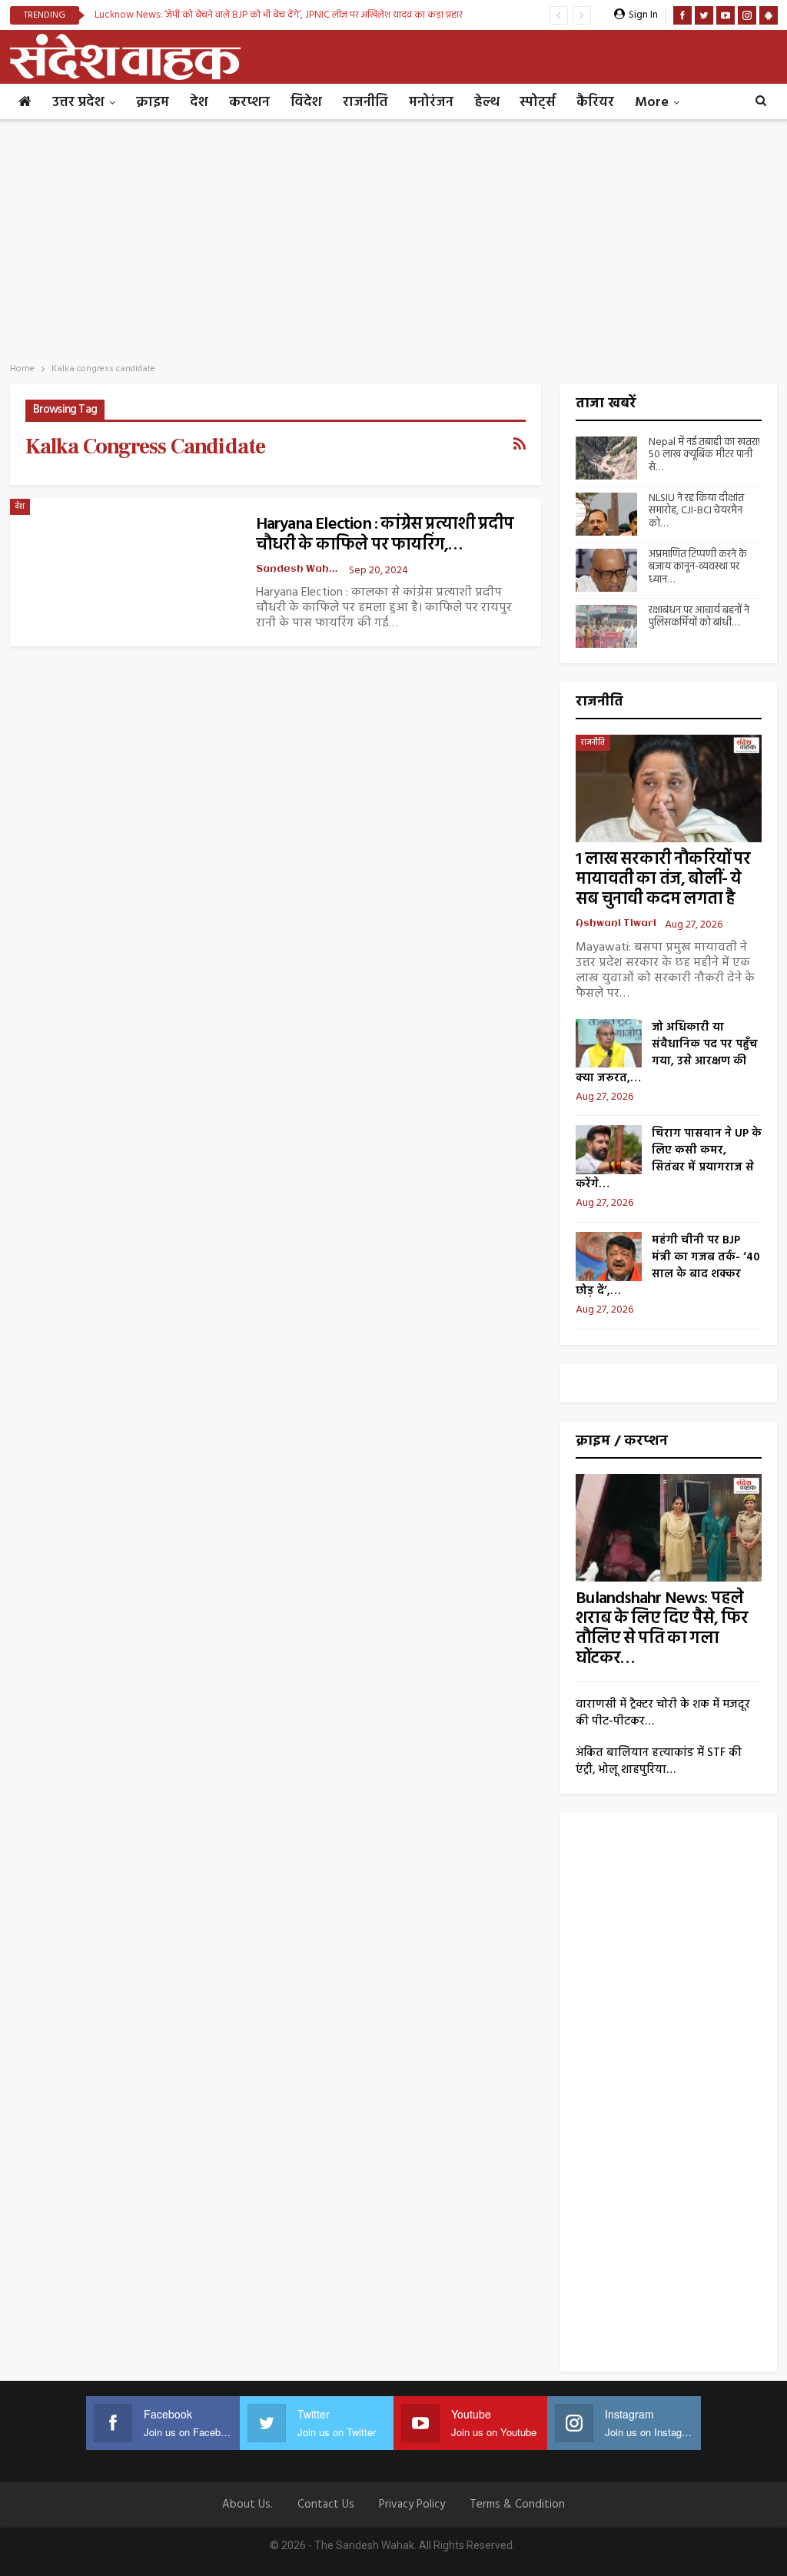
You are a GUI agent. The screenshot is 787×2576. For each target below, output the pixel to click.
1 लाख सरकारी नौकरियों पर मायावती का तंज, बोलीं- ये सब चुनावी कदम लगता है (663, 880)
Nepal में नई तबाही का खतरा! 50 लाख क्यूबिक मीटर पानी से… (704, 455)
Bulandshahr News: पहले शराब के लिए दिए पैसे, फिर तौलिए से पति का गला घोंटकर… (662, 1629)
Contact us (326, 2505)
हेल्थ (486, 103)
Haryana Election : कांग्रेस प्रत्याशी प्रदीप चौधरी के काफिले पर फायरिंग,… (385, 535)
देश (199, 103)
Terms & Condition (517, 2505)
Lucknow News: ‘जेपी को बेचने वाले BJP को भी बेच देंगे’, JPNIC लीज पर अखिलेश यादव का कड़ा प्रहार (279, 15)
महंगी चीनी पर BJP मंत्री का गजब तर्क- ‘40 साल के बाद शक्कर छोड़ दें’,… (668, 1266)
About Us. (247, 2505)
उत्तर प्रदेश (78, 103)
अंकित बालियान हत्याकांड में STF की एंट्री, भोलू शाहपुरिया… (659, 1761)
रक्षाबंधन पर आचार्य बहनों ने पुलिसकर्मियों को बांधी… (699, 617)
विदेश (306, 103)
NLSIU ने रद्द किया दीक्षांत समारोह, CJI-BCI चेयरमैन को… (696, 511)
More (652, 103)
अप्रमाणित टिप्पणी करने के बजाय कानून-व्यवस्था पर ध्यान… (698, 568)
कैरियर (595, 103)
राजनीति (365, 103)
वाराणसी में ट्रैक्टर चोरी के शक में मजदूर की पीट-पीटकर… (663, 1713)
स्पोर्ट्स (538, 103)
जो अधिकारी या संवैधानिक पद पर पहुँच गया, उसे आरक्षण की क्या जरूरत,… (667, 1053)
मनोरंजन (431, 103)
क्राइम (153, 103)
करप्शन (249, 103)
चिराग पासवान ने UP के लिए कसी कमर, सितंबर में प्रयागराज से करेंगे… (669, 1159)
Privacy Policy (412, 2505)
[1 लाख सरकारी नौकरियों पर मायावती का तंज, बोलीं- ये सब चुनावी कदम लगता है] (669, 788)
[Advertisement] (393, 237)
